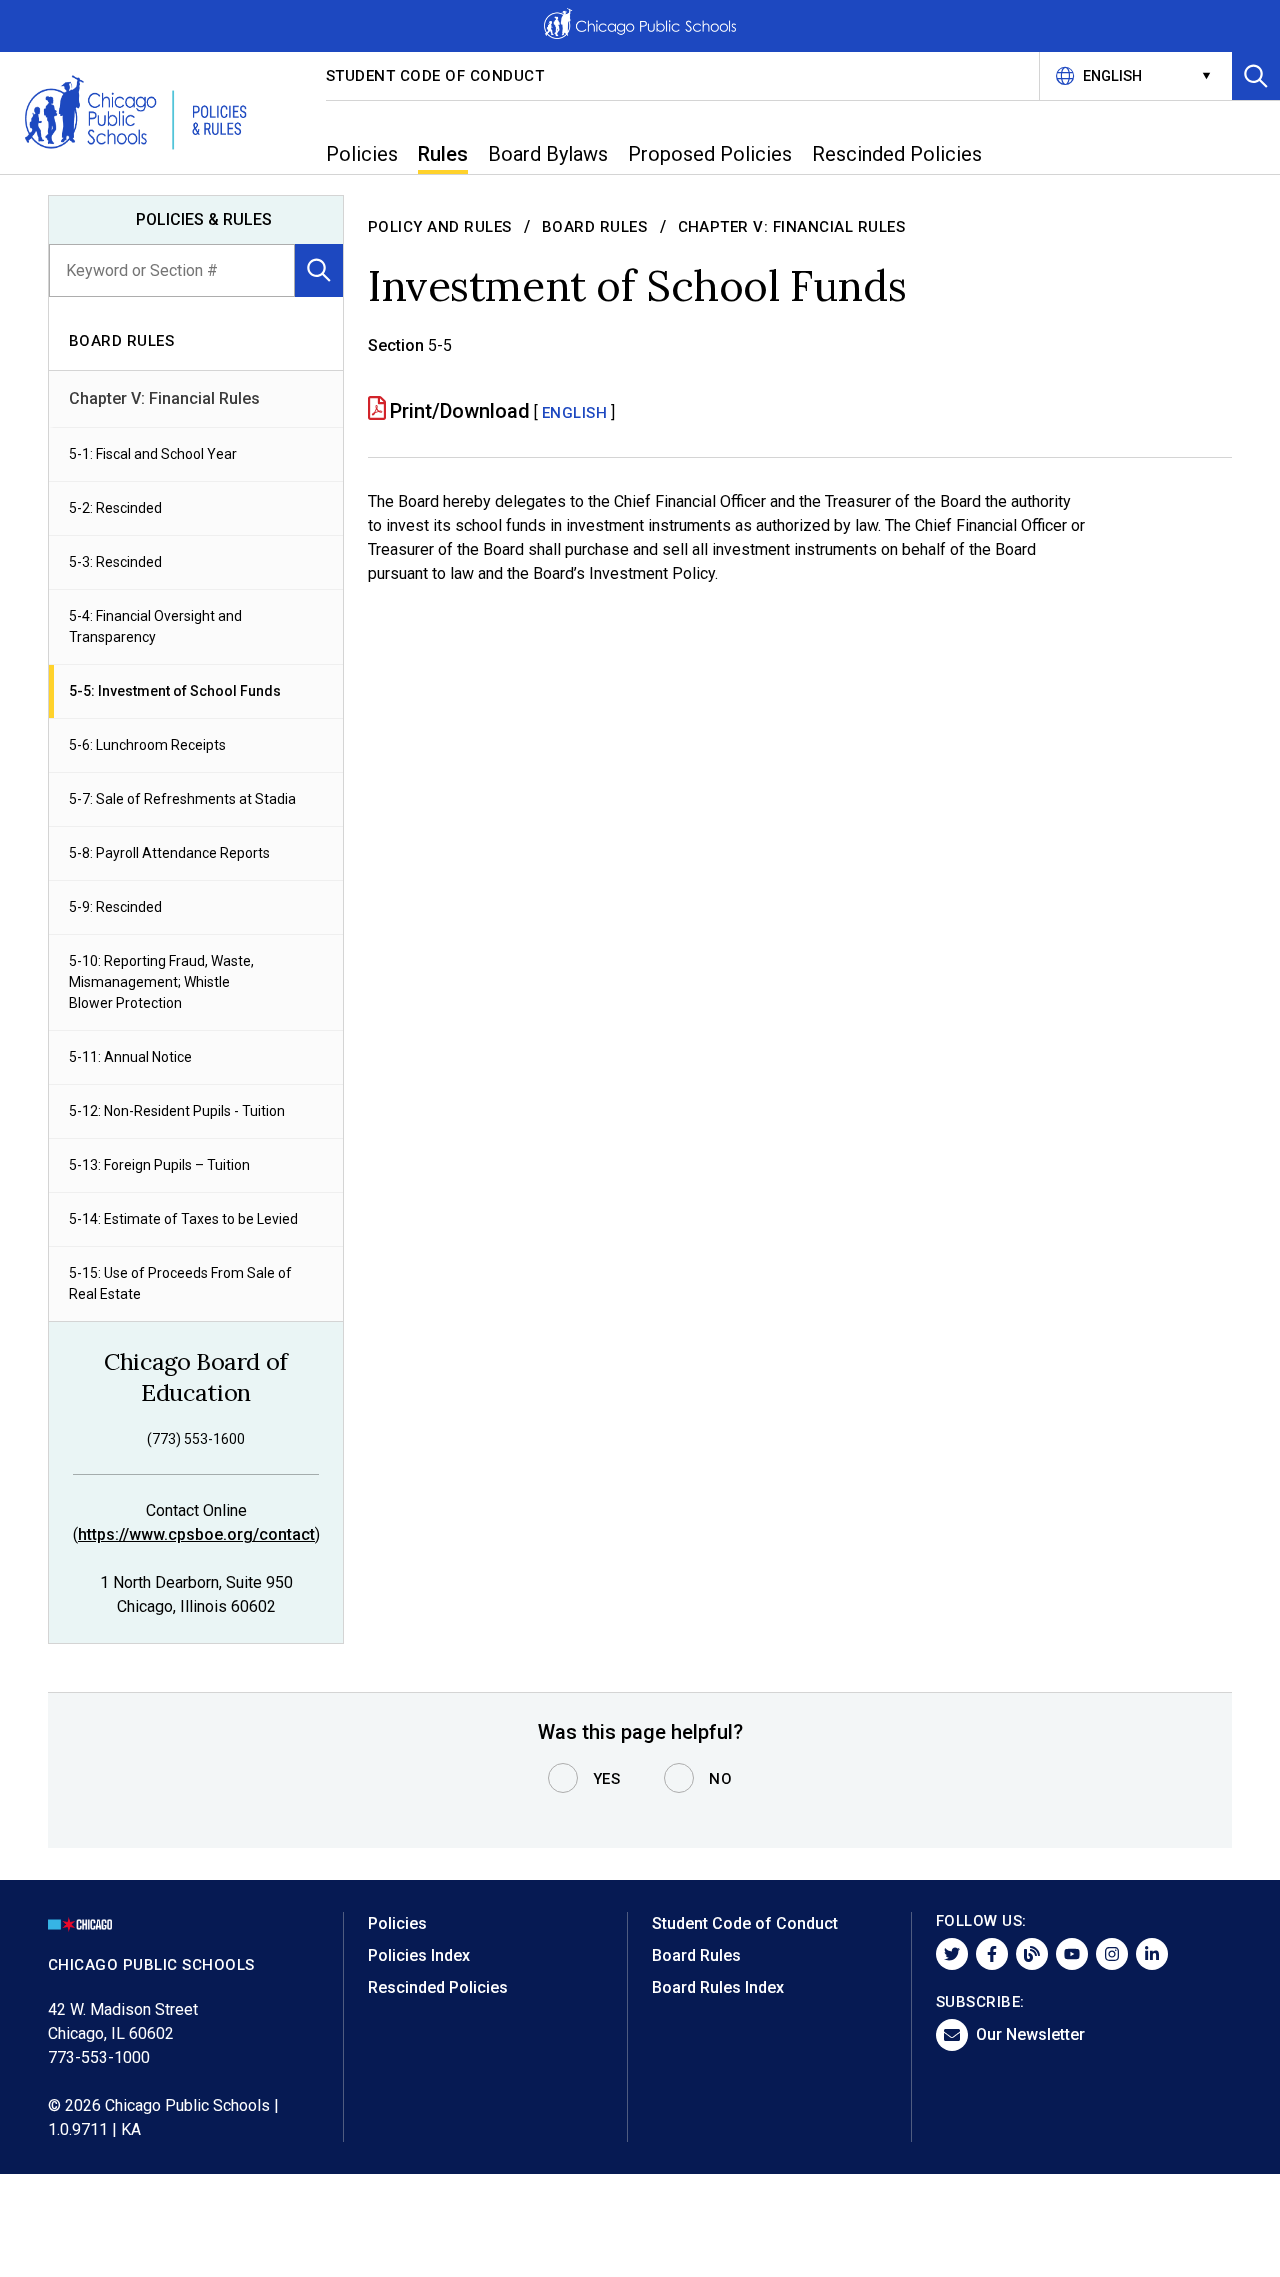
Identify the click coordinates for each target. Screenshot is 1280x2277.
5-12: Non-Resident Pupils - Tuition (177, 1111)
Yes (607, 1779)
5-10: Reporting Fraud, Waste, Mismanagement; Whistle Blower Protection (161, 982)
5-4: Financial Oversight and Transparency (155, 626)
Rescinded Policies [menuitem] (897, 154)
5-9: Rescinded (115, 907)
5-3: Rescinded (115, 562)
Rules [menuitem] (443, 154)
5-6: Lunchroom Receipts (147, 745)
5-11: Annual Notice (130, 1057)
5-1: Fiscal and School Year (153, 454)
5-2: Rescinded (115, 508)
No (720, 1779)
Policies (397, 1923)
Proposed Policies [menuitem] (710, 154)
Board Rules (595, 227)
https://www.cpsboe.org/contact (196, 1534)
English (575, 413)
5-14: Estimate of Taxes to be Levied (183, 1219)
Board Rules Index (718, 1987)
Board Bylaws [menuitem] (548, 154)
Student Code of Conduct (435, 76)
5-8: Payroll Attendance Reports (169, 853)
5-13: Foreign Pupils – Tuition (159, 1165)
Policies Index (419, 1955)
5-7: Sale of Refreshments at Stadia (182, 799)
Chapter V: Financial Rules (164, 398)
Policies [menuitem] (362, 154)
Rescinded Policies (438, 1987)
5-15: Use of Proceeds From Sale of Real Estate (180, 1283)
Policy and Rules (440, 227)
